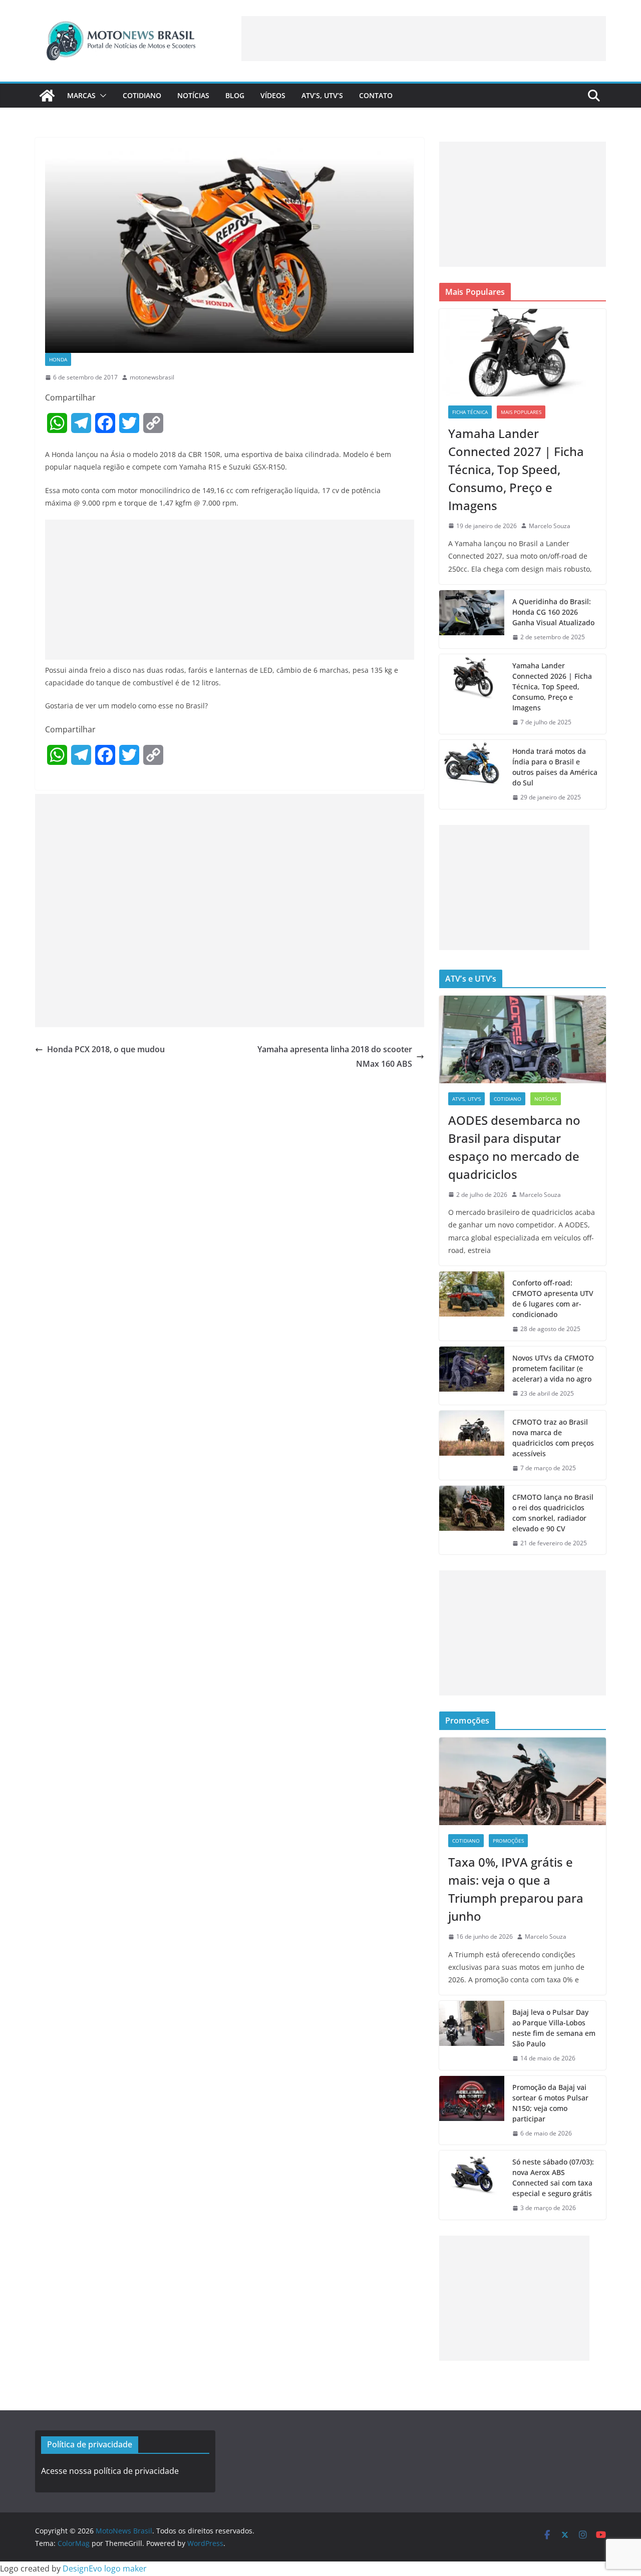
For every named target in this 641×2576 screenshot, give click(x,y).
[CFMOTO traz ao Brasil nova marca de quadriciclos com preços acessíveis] (472, 1445)
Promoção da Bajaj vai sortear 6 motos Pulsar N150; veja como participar (550, 2103)
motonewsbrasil (152, 377)
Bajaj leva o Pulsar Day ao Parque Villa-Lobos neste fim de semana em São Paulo (554, 2028)
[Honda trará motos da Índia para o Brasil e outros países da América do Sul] (472, 774)
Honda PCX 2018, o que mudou (106, 1049)
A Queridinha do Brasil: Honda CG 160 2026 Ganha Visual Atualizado (553, 612)
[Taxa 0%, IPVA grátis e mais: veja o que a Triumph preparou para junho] (523, 1781)
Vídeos (273, 95)
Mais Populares (521, 412)
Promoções (508, 1841)
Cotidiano (142, 95)
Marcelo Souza (550, 526)
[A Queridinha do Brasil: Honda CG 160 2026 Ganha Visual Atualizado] (472, 619)
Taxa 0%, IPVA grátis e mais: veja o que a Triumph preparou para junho (516, 1889)
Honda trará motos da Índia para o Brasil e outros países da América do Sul (555, 767)
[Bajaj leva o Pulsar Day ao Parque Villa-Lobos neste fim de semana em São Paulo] (472, 2035)
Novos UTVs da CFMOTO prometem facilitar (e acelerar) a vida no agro (553, 1368)
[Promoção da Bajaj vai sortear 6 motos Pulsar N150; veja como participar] (472, 2110)
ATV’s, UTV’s (322, 95)
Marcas (81, 95)
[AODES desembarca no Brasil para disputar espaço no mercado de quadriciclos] (523, 1039)
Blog (235, 95)
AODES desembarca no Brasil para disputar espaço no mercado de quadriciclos (514, 1147)
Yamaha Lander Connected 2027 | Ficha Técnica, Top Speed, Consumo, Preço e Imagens (516, 469)
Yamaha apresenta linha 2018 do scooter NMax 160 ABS (335, 1056)
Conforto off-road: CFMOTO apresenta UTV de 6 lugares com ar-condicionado (553, 1299)
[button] (101, 96)
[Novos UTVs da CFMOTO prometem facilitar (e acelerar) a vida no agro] (472, 1376)
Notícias (193, 95)
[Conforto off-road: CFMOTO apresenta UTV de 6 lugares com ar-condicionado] (472, 1306)
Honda (58, 359)
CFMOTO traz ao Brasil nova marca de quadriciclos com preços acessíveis (553, 1438)
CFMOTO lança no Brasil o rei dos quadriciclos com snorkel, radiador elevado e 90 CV (553, 1513)
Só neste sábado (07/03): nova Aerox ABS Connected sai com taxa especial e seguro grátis (553, 2178)
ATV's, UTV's (466, 1099)
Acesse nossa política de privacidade (110, 2471)
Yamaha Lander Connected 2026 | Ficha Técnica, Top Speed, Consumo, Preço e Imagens (552, 687)
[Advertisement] (424, 39)
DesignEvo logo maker (105, 2568)
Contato (376, 95)
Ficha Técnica (470, 412)
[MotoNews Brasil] (47, 96)
